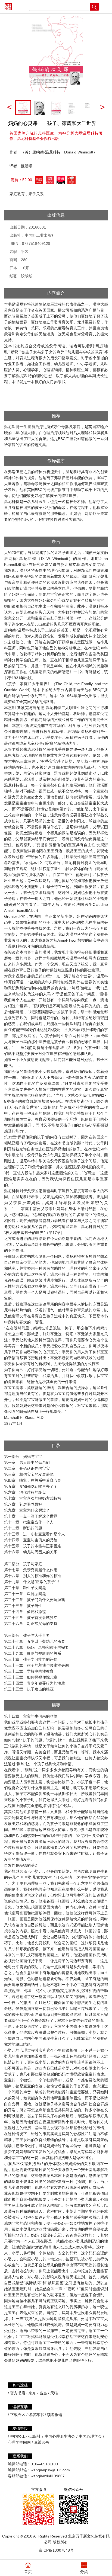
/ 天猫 (53, 2393)
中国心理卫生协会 (60, 2436)
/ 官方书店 (17, 2393)
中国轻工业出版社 (26, 2436)
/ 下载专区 (17, 2415)
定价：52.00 (21, 180)
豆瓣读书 (42, 2442)
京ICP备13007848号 (56, 2550)
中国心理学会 (90, 2436)
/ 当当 (42, 2393)
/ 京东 (31, 2393)
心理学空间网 (19, 2442)
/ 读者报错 (54, 2415)
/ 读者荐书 (35, 2415)
